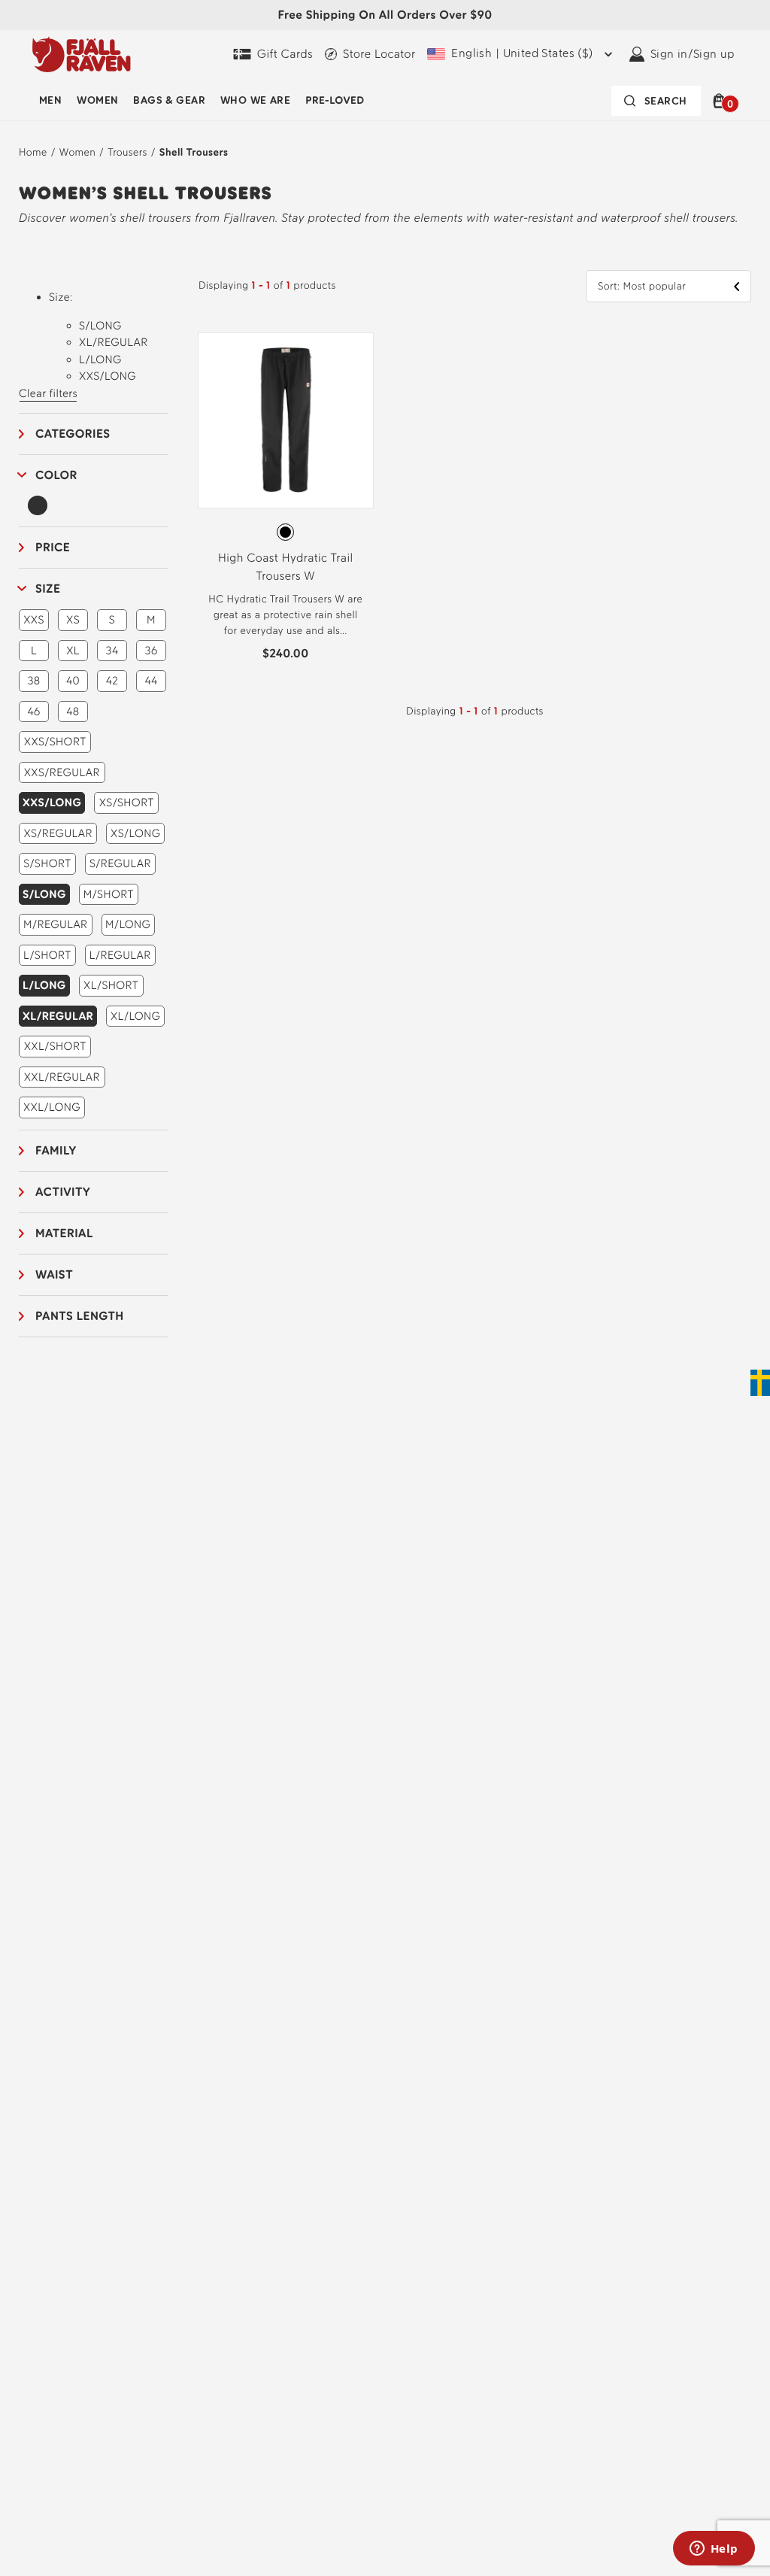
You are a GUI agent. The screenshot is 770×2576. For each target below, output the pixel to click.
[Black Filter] (38, 505)
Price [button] (53, 547)
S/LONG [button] (44, 894)
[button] (721, 101)
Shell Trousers (194, 152)
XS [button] (73, 620)
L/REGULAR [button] (120, 955)
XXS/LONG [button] (52, 803)
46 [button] (33, 712)
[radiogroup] (286, 532)
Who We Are (255, 100)
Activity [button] (63, 1192)
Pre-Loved (335, 100)
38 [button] (33, 681)
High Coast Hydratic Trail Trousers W (286, 567)
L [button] (34, 651)
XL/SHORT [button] (111, 985)
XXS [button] (34, 620)
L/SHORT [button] (47, 955)
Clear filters (48, 393)
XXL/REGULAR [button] (62, 1077)
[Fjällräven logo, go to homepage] (82, 54)
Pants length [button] (80, 1316)
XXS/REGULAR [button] (62, 772)
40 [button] (73, 681)
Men (50, 100)
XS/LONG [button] (135, 833)
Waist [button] (54, 1274)
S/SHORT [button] (47, 863)
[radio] (285, 532)
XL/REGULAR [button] (58, 1016)
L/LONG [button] (44, 985)
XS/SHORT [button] (127, 803)
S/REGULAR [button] (120, 863)
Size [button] (48, 589)
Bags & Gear (169, 100)
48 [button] (73, 712)
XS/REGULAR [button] (58, 833)
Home (33, 152)
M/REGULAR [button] (55, 924)
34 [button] (112, 651)
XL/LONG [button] (136, 1016)
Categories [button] (73, 434)
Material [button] (64, 1233)
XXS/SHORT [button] (55, 742)
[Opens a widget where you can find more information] (714, 2550)
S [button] (112, 620)
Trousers (127, 152)
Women (97, 100)
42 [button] (112, 681)
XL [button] (73, 651)
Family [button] (56, 1150)
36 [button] (152, 651)
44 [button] (151, 681)
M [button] (151, 620)
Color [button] (56, 475)
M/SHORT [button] (109, 894)
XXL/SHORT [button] (55, 1046)
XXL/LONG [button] (52, 1107)
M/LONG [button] (128, 924)
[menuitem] (50, 101)
